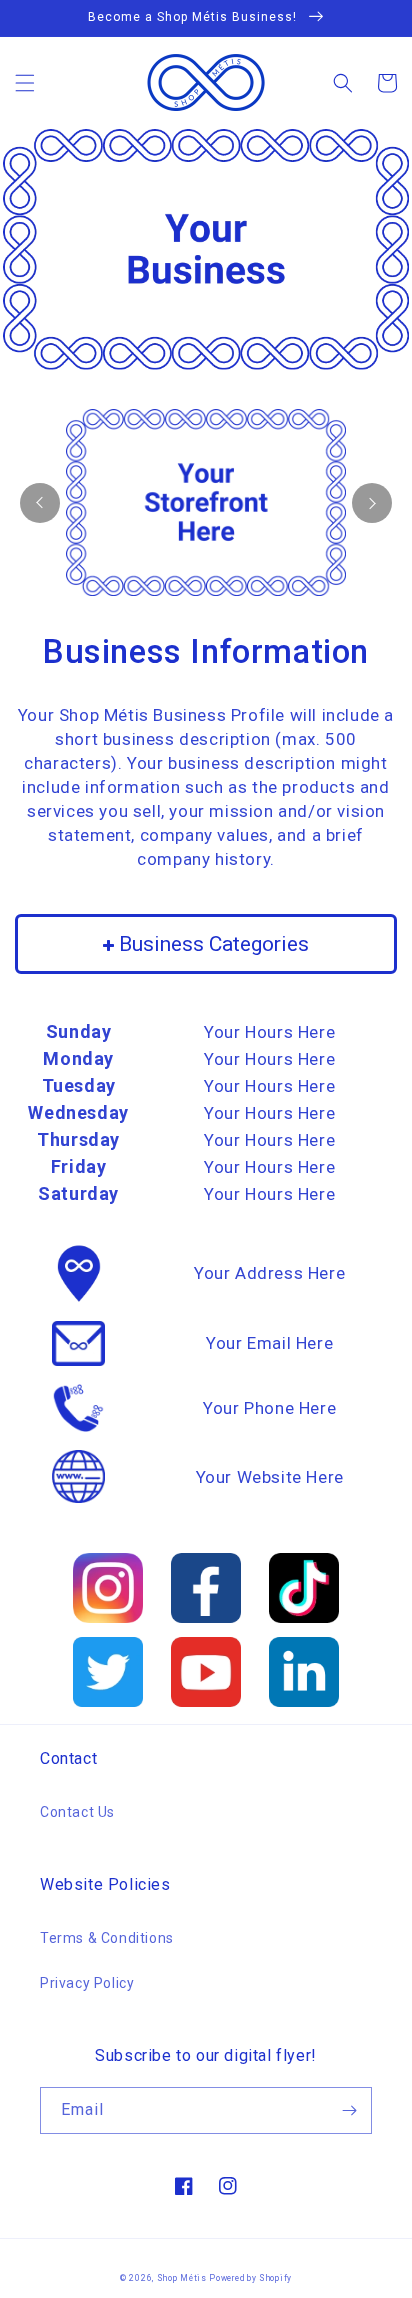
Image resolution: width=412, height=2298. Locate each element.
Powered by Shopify (250, 2278)
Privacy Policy (87, 1983)
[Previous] (40, 503)
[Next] (372, 503)
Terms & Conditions (107, 1938)
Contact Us (77, 1812)
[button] (25, 83)
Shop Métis (182, 2278)
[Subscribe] (349, 2110)
